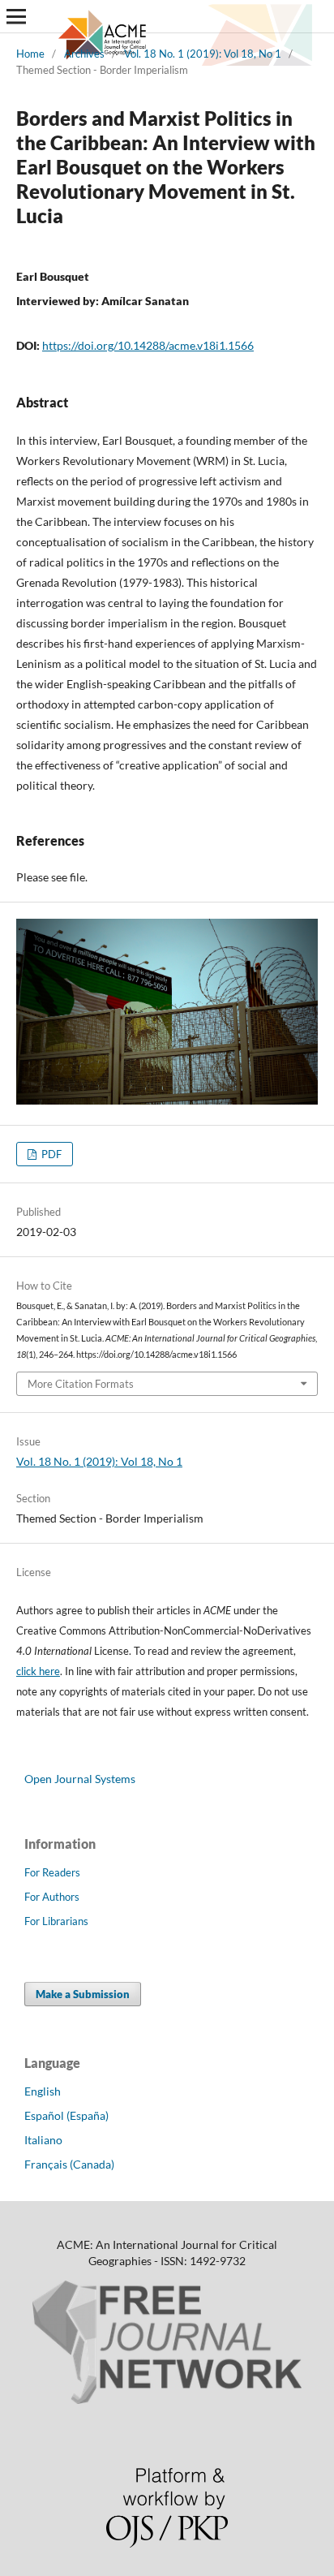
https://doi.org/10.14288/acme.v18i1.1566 (148, 345)
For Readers (52, 1872)
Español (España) (66, 2115)
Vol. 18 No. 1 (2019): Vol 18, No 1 (203, 54)
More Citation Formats (81, 1384)
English (43, 2091)
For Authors (52, 1897)
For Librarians (56, 1921)
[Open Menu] (16, 16)
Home (30, 54)
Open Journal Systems (80, 1779)
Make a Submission (83, 1994)
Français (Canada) (69, 2164)
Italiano (43, 2140)
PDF (50, 1154)
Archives (84, 54)
